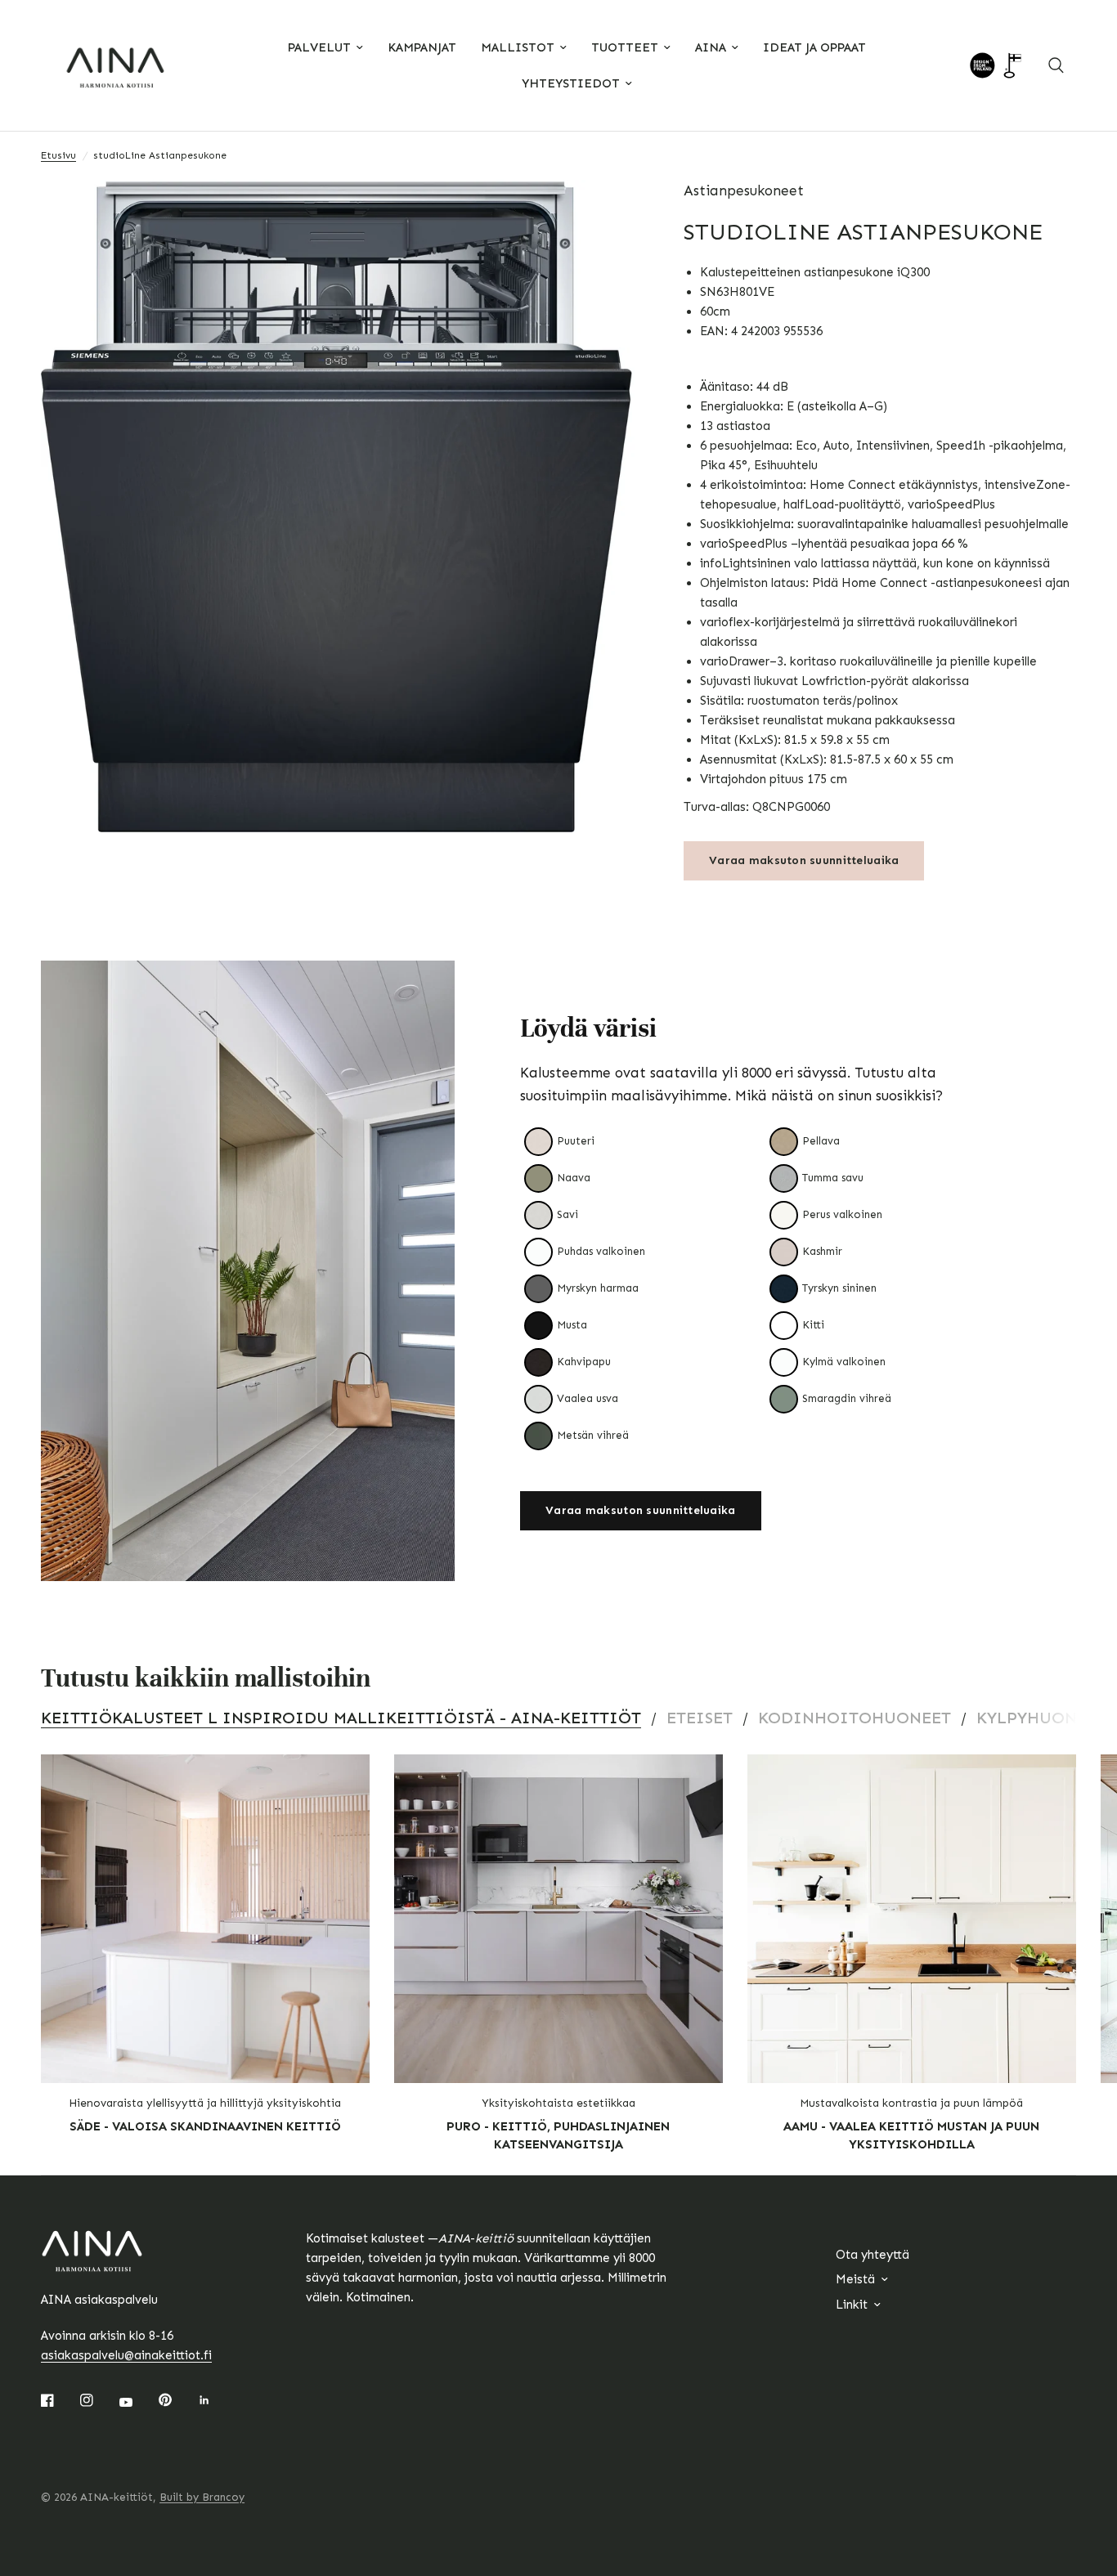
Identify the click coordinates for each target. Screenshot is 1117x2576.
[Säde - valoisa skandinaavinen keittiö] (205, 1919)
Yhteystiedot (571, 83)
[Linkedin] (216, 2400)
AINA (711, 47)
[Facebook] (59, 2400)
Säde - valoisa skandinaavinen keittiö (205, 2126)
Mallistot (518, 47)
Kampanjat (422, 47)
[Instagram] (98, 2400)
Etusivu (58, 155)
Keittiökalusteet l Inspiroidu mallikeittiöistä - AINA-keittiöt (341, 1718)
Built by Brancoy (202, 2497)
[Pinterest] (177, 2399)
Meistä (855, 2279)
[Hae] (1056, 65)
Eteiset (700, 1718)
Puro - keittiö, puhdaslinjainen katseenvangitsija (558, 2136)
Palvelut (319, 47)
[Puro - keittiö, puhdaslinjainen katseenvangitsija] (558, 1919)
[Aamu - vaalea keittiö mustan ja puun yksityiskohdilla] (912, 1919)
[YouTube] (137, 2402)
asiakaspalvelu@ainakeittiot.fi (126, 2355)
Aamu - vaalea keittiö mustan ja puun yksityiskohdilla (911, 2136)
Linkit (852, 2305)
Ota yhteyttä (873, 2255)
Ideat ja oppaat (814, 47)
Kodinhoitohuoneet (855, 1718)
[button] (640, 1511)
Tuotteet (625, 47)
